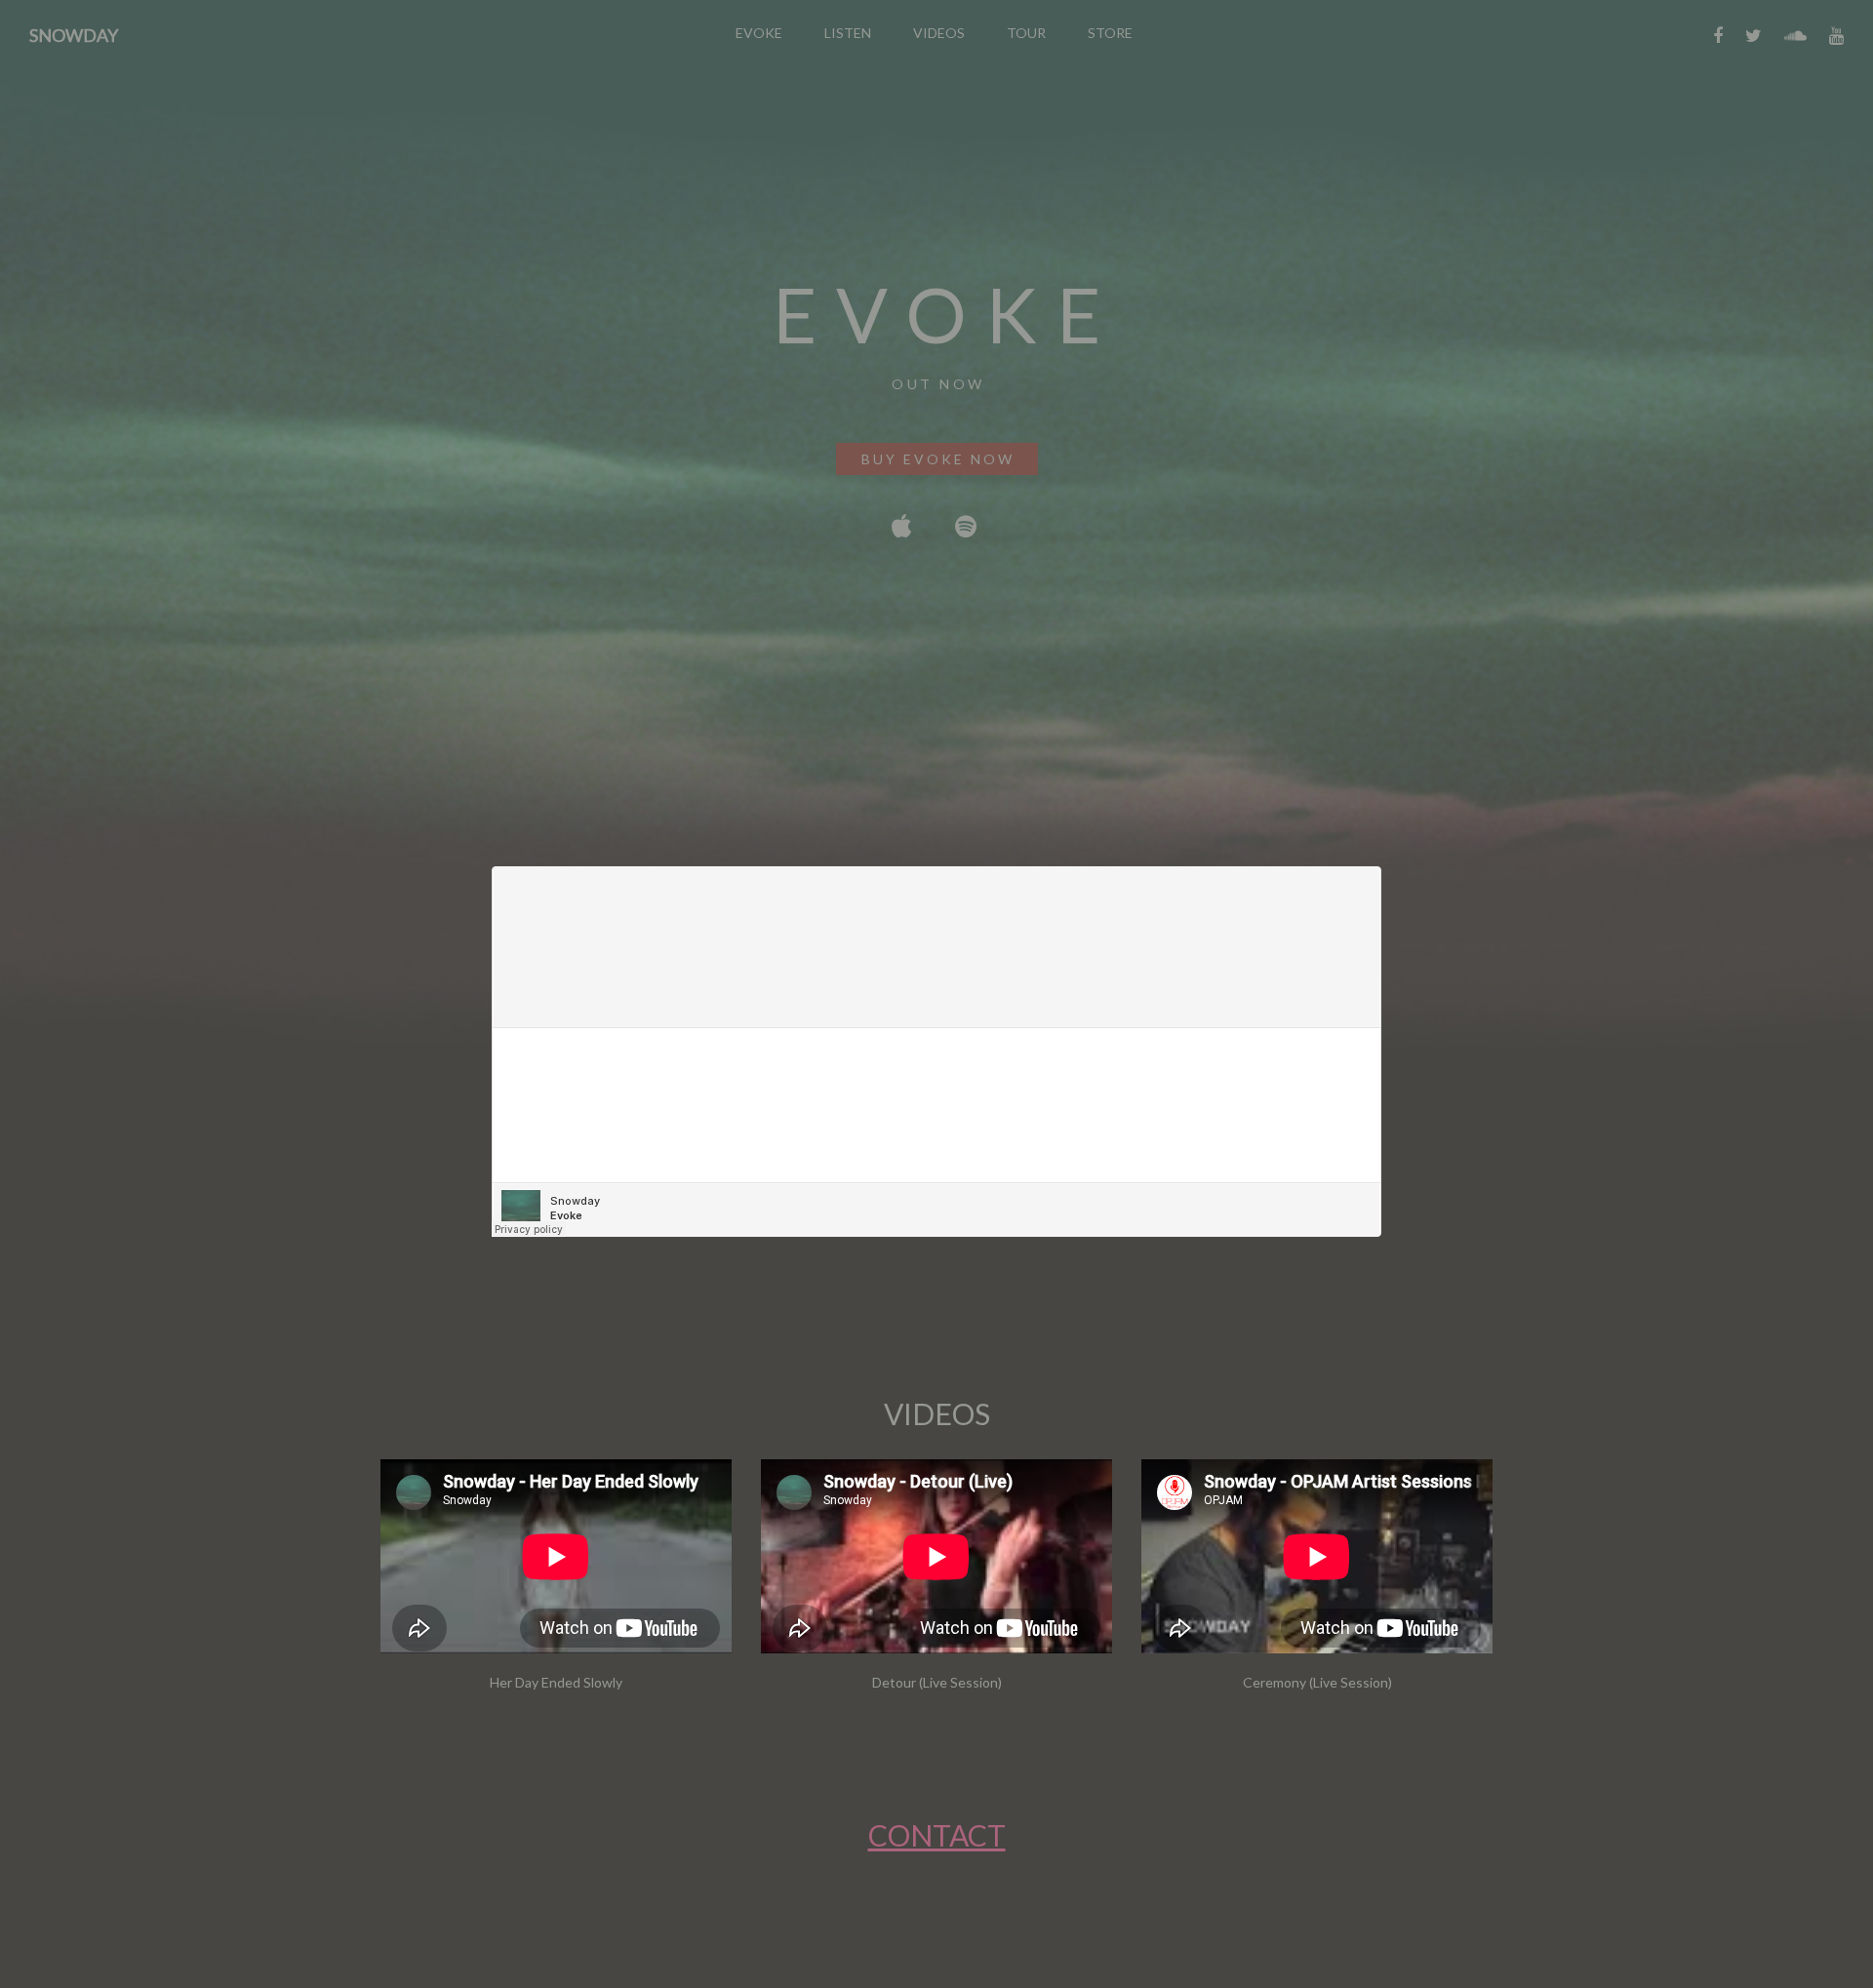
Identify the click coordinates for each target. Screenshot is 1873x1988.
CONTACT (937, 1835)
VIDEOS (939, 33)
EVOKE (759, 33)
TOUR (1026, 33)
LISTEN (848, 33)
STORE (1110, 33)
